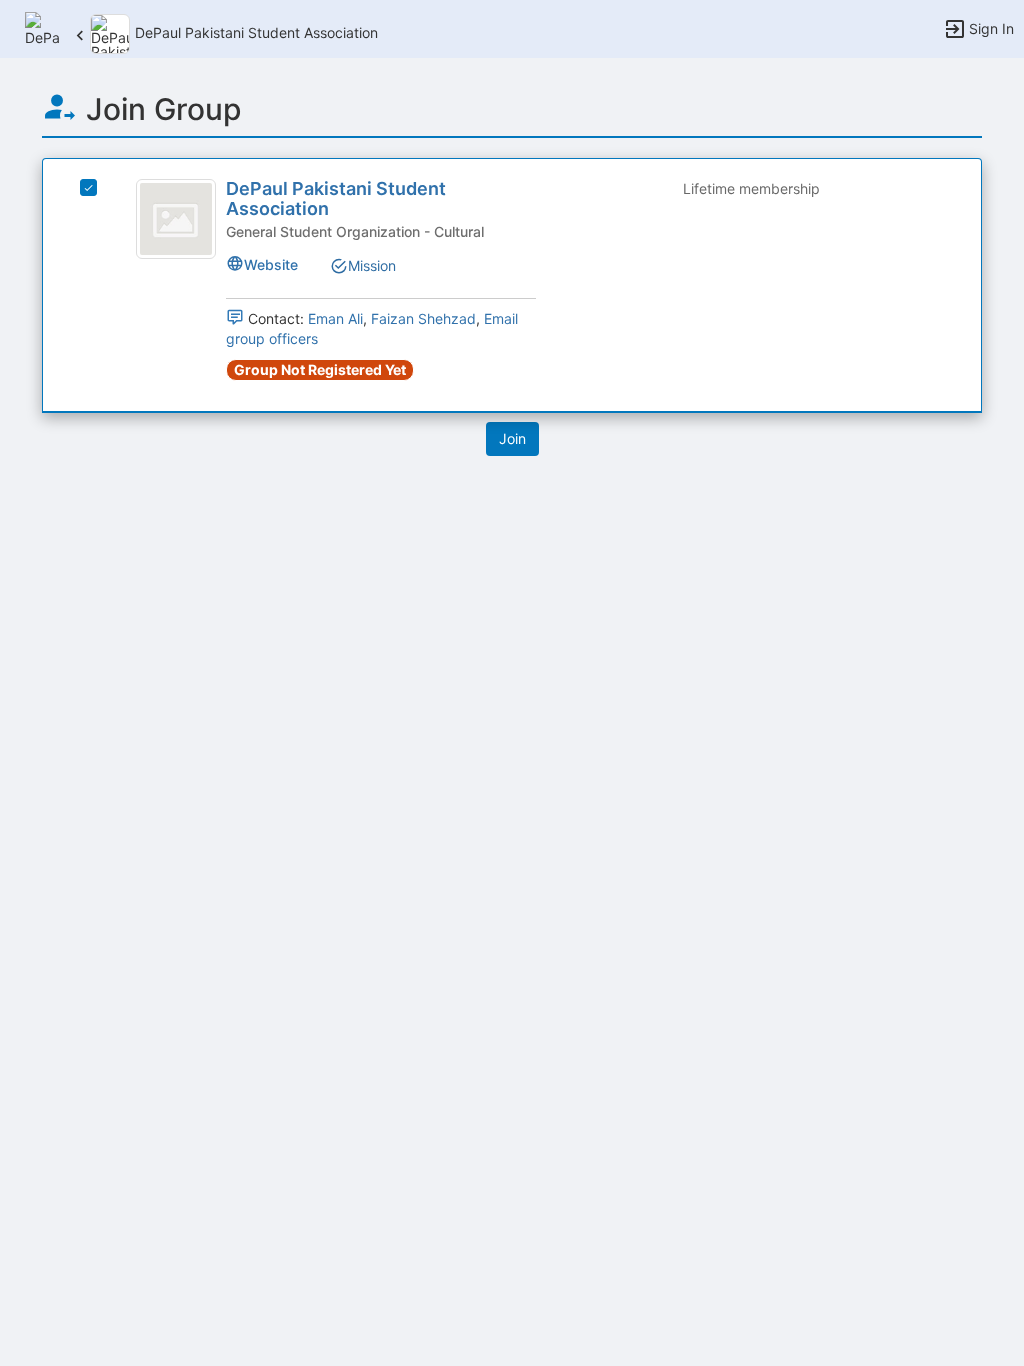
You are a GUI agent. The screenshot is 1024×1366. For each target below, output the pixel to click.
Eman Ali (335, 318)
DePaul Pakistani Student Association (336, 198)
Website (271, 264)
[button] (42, 27)
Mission (372, 265)
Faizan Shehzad (423, 318)
